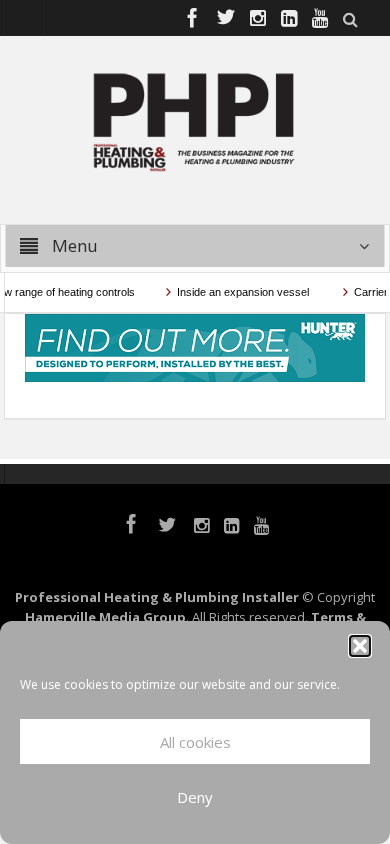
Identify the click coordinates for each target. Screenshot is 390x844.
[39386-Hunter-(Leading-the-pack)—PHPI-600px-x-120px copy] (195, 346)
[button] (360, 646)
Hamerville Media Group (105, 617)
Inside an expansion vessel (241, 292)
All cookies (195, 742)
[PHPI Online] (195, 120)
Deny (195, 797)
